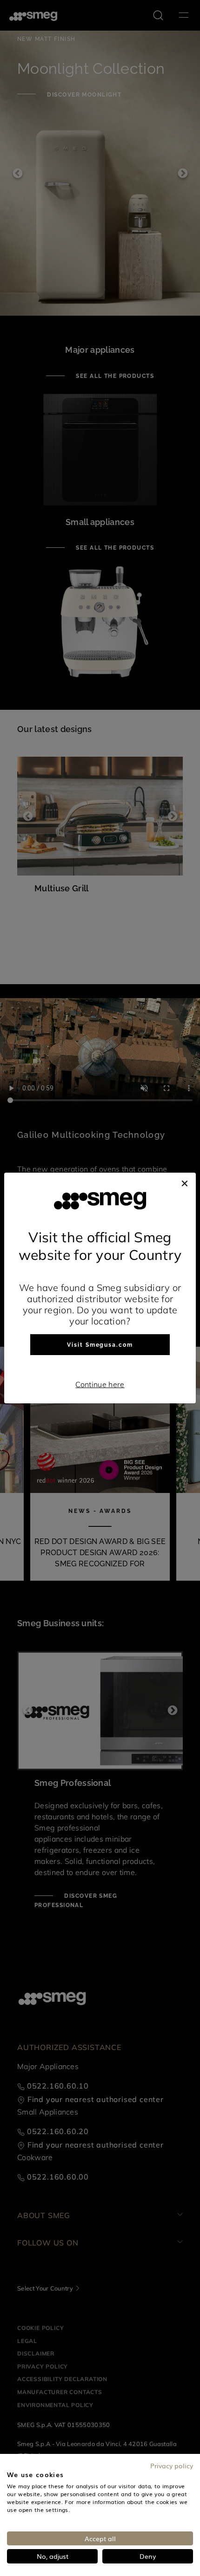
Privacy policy (172, 2466)
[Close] (185, 1182)
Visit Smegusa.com (100, 1345)
